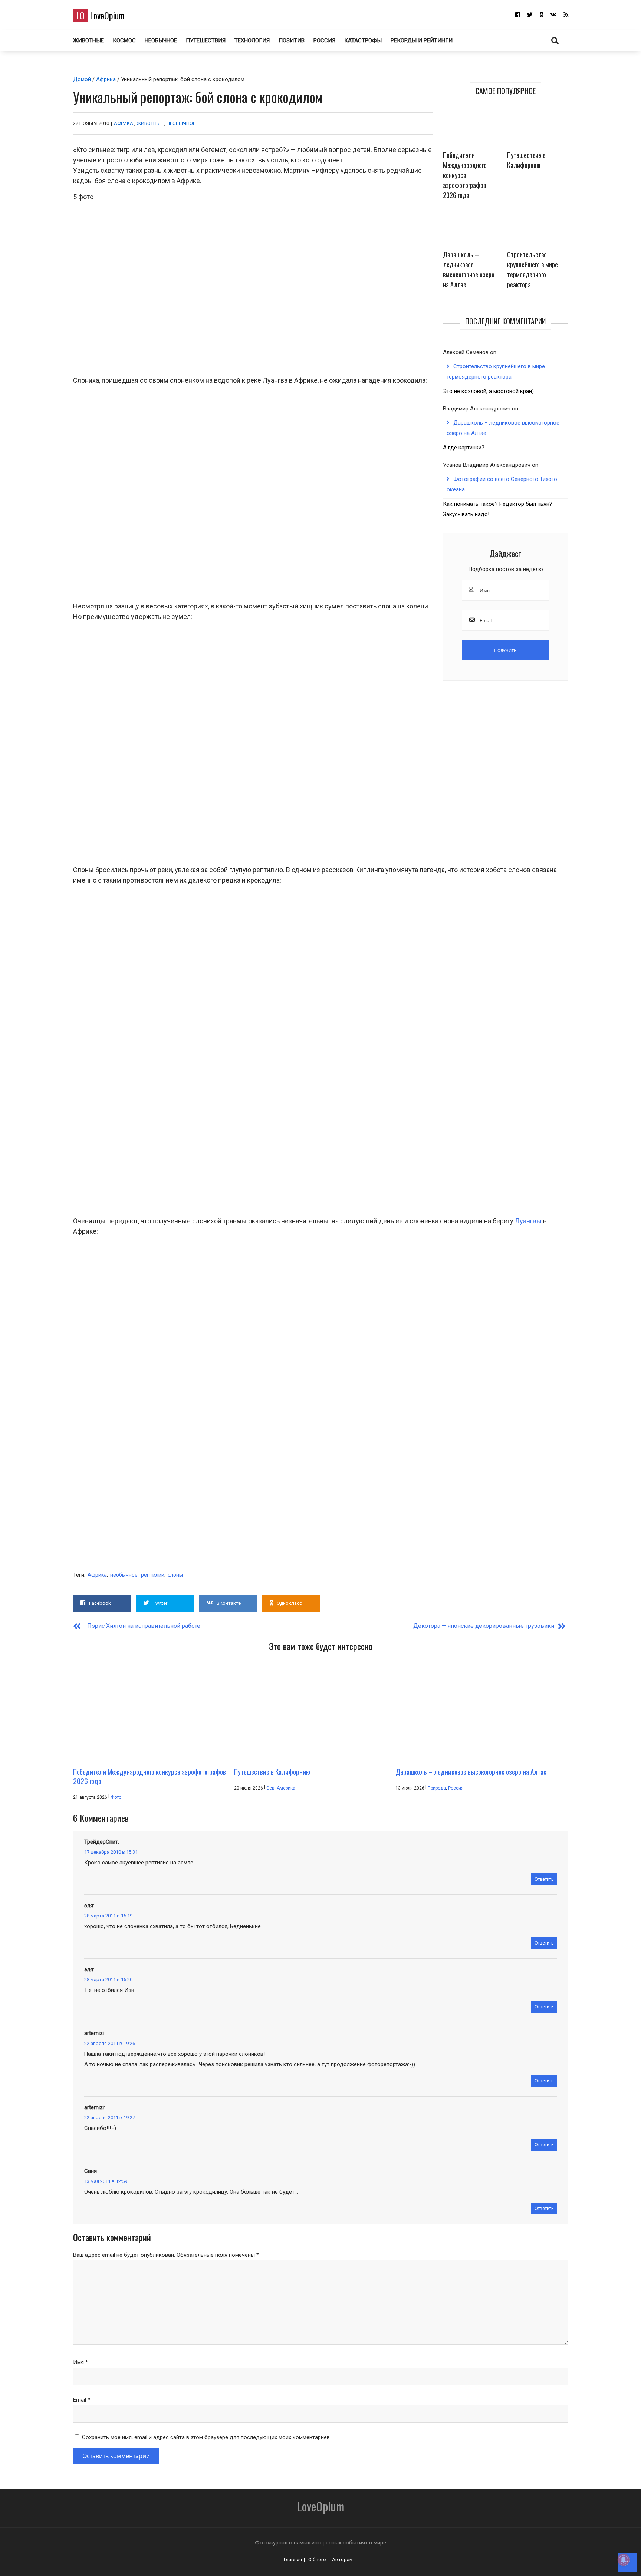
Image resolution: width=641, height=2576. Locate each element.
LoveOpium (100, 15)
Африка (106, 79)
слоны (175, 1575)
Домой (82, 79)
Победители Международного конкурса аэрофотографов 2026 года (465, 175)
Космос (124, 40)
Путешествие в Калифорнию (526, 160)
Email (82, 2400)
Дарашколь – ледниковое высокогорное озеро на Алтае (469, 269)
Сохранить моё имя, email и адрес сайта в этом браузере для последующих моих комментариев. (206, 2437)
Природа (437, 1788)
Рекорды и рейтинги (422, 40)
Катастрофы (363, 40)
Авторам (342, 2559)
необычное (124, 1575)
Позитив (292, 40)
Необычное (161, 40)
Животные (88, 40)
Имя (80, 2362)
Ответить (544, 1879)
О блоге (317, 2559)
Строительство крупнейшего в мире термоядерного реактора (532, 269)
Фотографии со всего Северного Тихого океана (502, 484)
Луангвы (528, 1221)
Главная (293, 2559)
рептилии (153, 1575)
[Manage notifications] (624, 2560)
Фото (116, 1797)
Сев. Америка (281, 1788)
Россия (324, 40)
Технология (252, 40)
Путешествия (206, 40)
